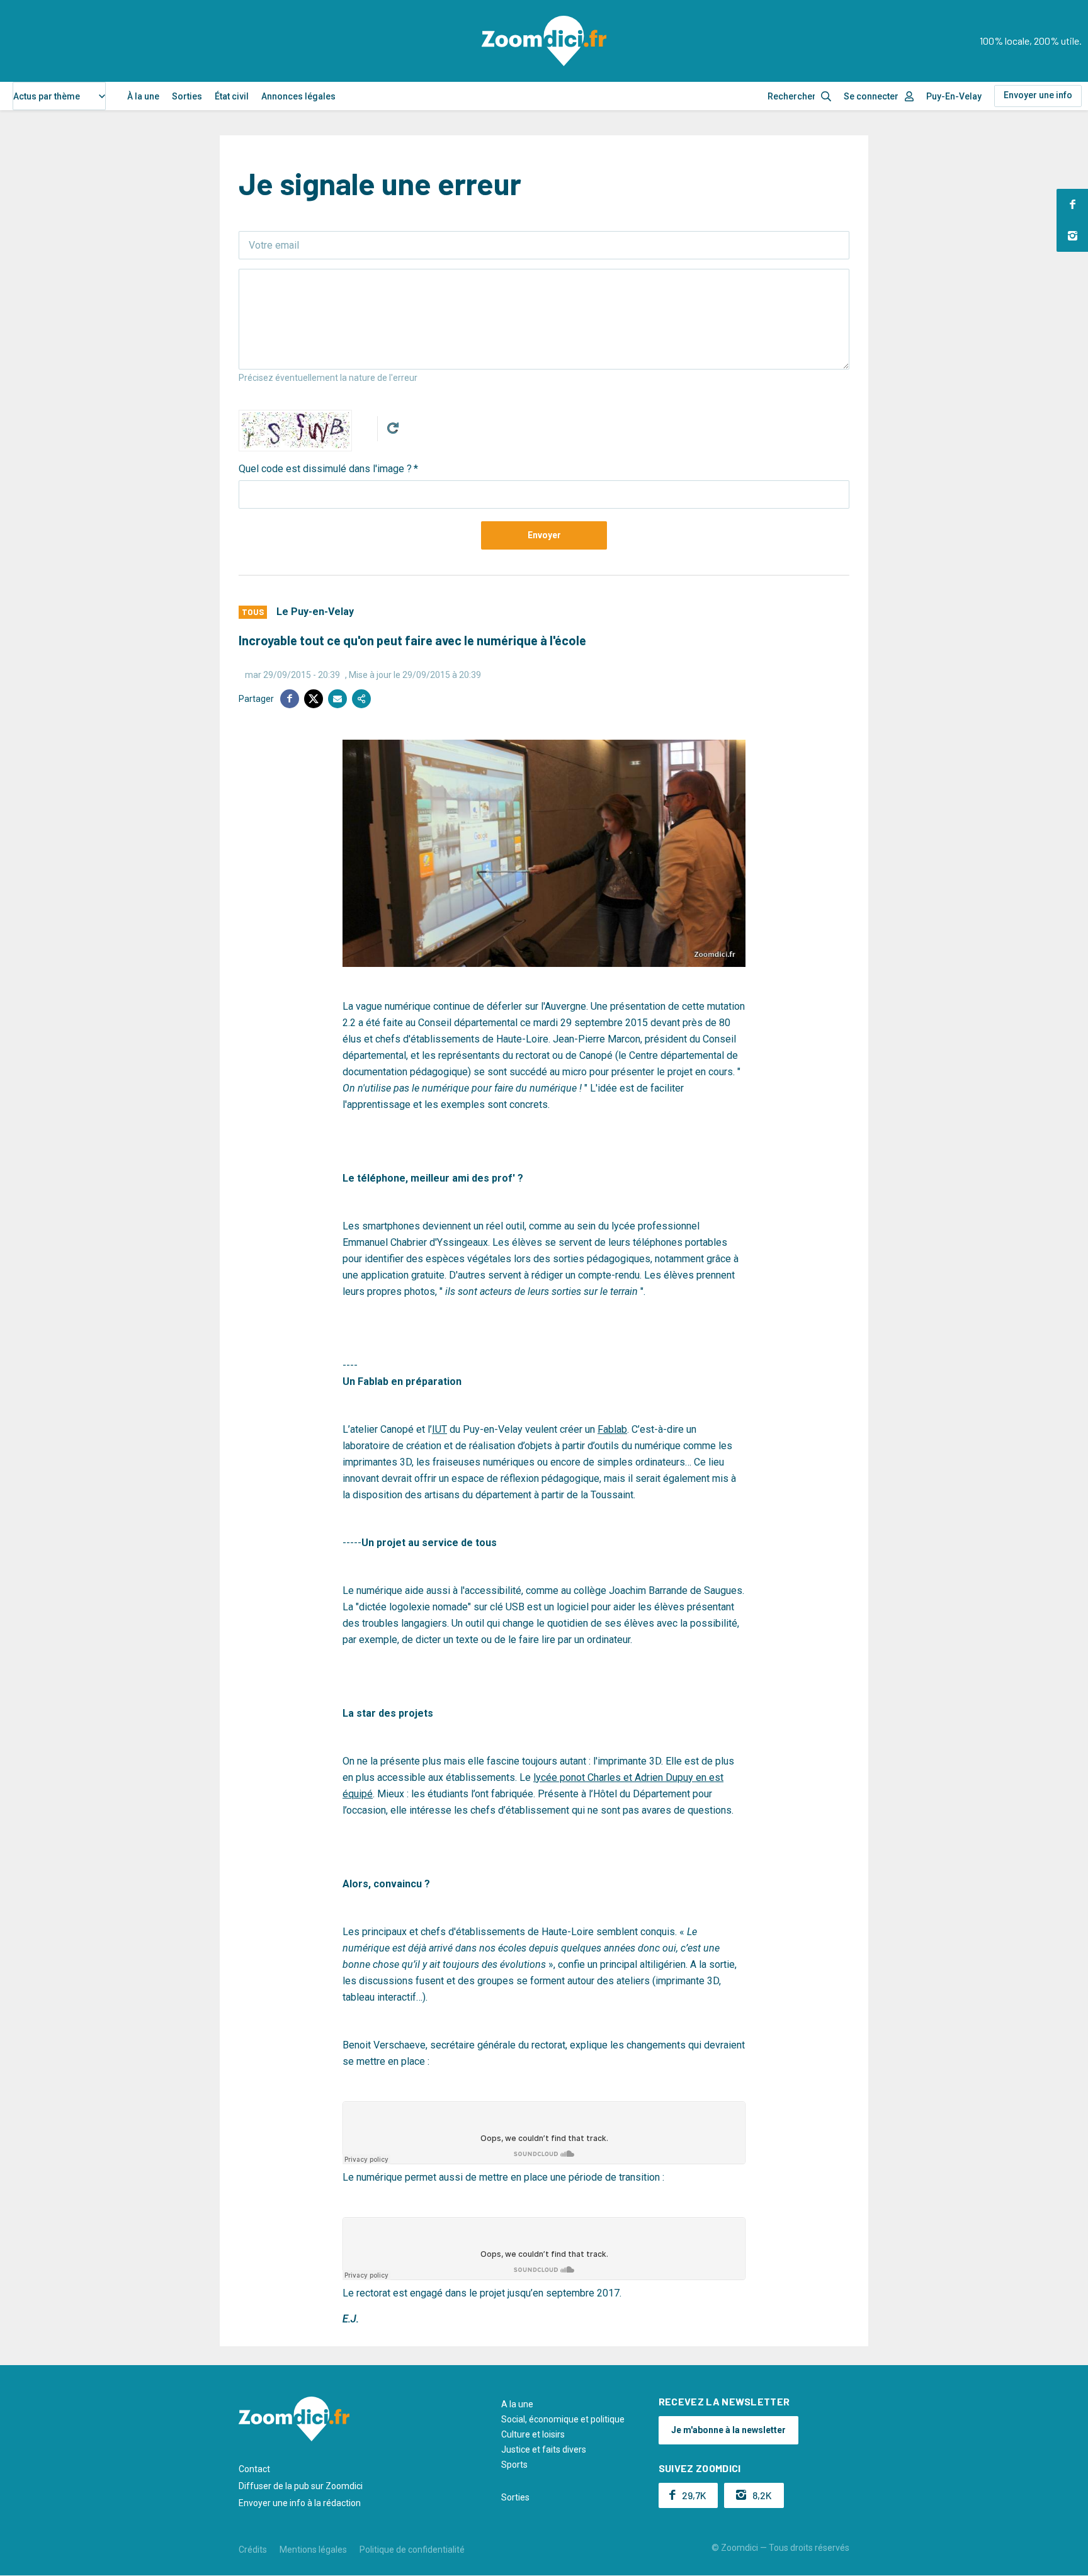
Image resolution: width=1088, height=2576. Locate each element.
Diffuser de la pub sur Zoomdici (301, 2486)
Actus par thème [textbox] (47, 96)
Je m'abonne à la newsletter (728, 2430)
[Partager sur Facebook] (290, 699)
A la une (517, 2404)
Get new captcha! (393, 428)
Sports (514, 2465)
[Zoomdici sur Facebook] (1072, 205)
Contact (254, 2469)
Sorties (187, 96)
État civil (232, 96)
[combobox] (59, 96)
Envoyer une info (1038, 95)
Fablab (612, 1429)
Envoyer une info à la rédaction (300, 2503)
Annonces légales (298, 96)
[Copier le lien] (361, 699)
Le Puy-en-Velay (315, 612)
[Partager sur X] (314, 699)
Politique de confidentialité (412, 2550)
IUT (439, 1429)
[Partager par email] (337, 699)
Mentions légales (313, 2550)
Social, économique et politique (563, 2419)
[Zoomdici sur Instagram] (1072, 236)
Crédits (253, 2550)
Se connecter (871, 96)
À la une (143, 96)
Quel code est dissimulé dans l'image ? (325, 469)
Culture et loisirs (533, 2434)
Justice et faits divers (544, 2449)
